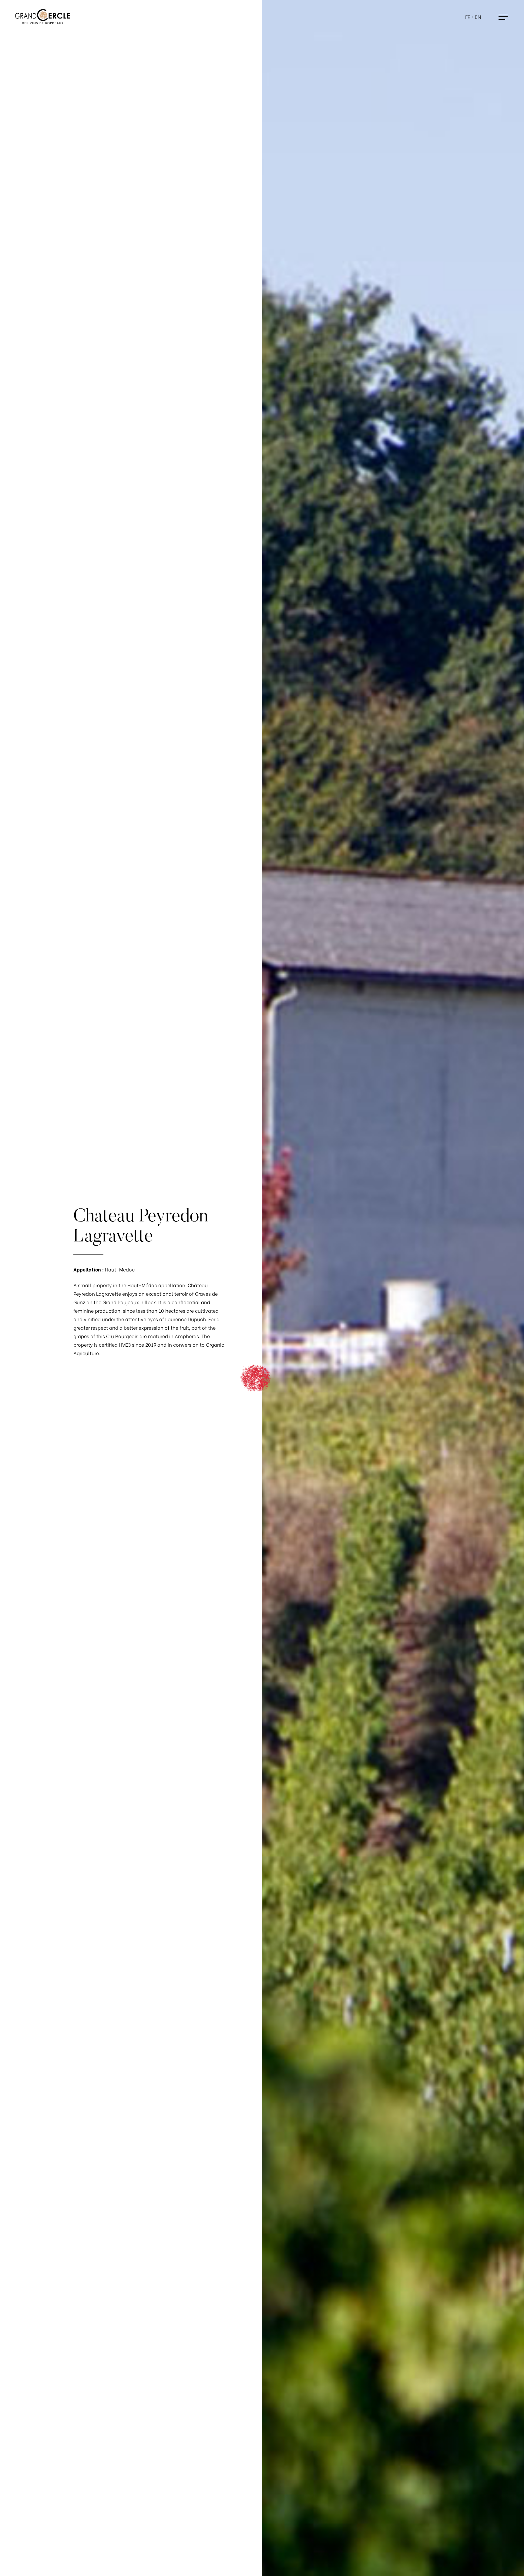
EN (478, 17)
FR (468, 17)
